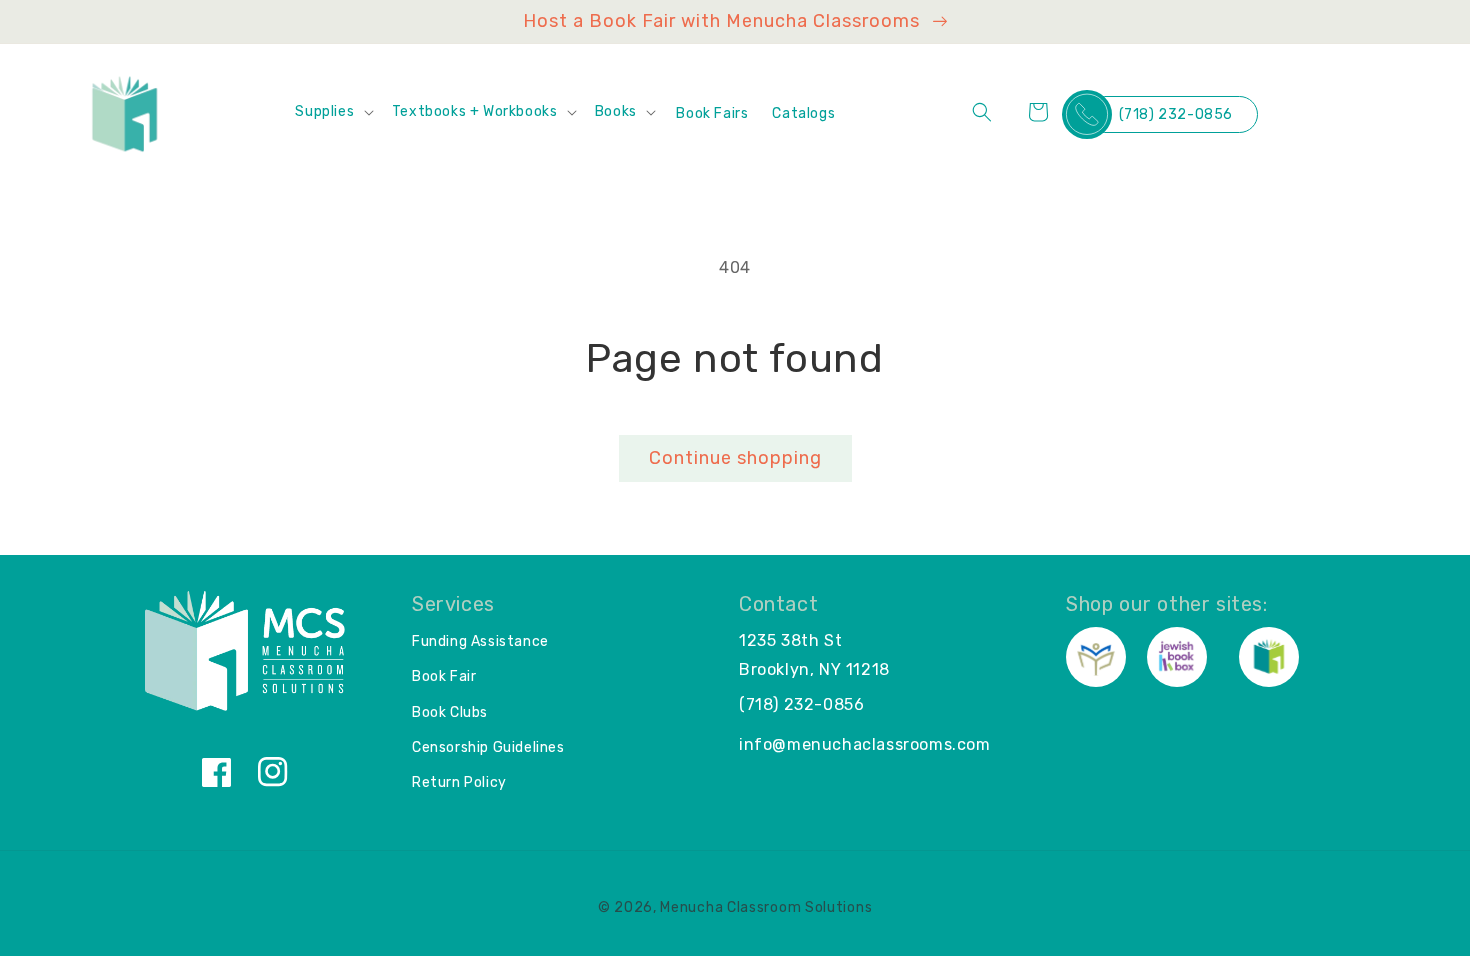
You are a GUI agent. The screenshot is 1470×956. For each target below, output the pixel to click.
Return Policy (459, 782)
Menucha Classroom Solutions (766, 907)
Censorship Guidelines (488, 747)
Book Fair (444, 676)
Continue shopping (735, 458)
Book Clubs (450, 712)
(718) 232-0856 (1176, 114)
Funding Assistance (480, 641)
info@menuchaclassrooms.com (865, 744)
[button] (333, 112)
